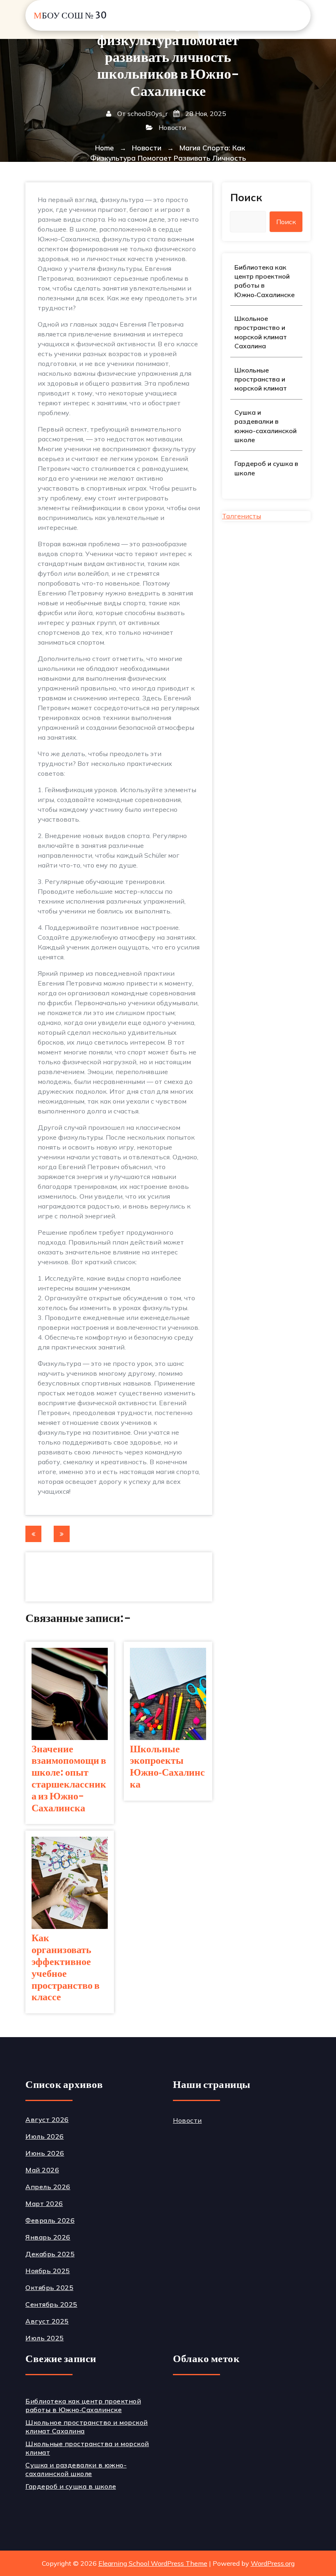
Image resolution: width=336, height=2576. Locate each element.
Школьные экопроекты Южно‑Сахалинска (167, 1767)
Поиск (246, 197)
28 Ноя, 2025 (205, 114)
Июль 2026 (45, 2136)
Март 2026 (44, 2203)
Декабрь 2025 (50, 2254)
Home (104, 148)
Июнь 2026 (45, 2153)
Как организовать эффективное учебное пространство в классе (66, 1968)
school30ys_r (148, 114)
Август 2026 (47, 2119)
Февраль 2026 (50, 2220)
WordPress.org (273, 2563)
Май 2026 (42, 2170)
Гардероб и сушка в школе (266, 468)
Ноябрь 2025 (48, 2271)
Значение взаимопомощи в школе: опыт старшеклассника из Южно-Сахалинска (69, 1779)
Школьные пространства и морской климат (261, 379)
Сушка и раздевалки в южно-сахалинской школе (266, 426)
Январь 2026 (48, 2237)
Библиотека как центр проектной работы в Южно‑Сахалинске (264, 281)
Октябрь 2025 (49, 2288)
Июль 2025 (45, 2338)
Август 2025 (47, 2321)
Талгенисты (242, 516)
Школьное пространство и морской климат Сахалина (261, 332)
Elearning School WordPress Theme (153, 2563)
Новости (172, 127)
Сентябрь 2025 (51, 2304)
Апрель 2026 (48, 2187)
